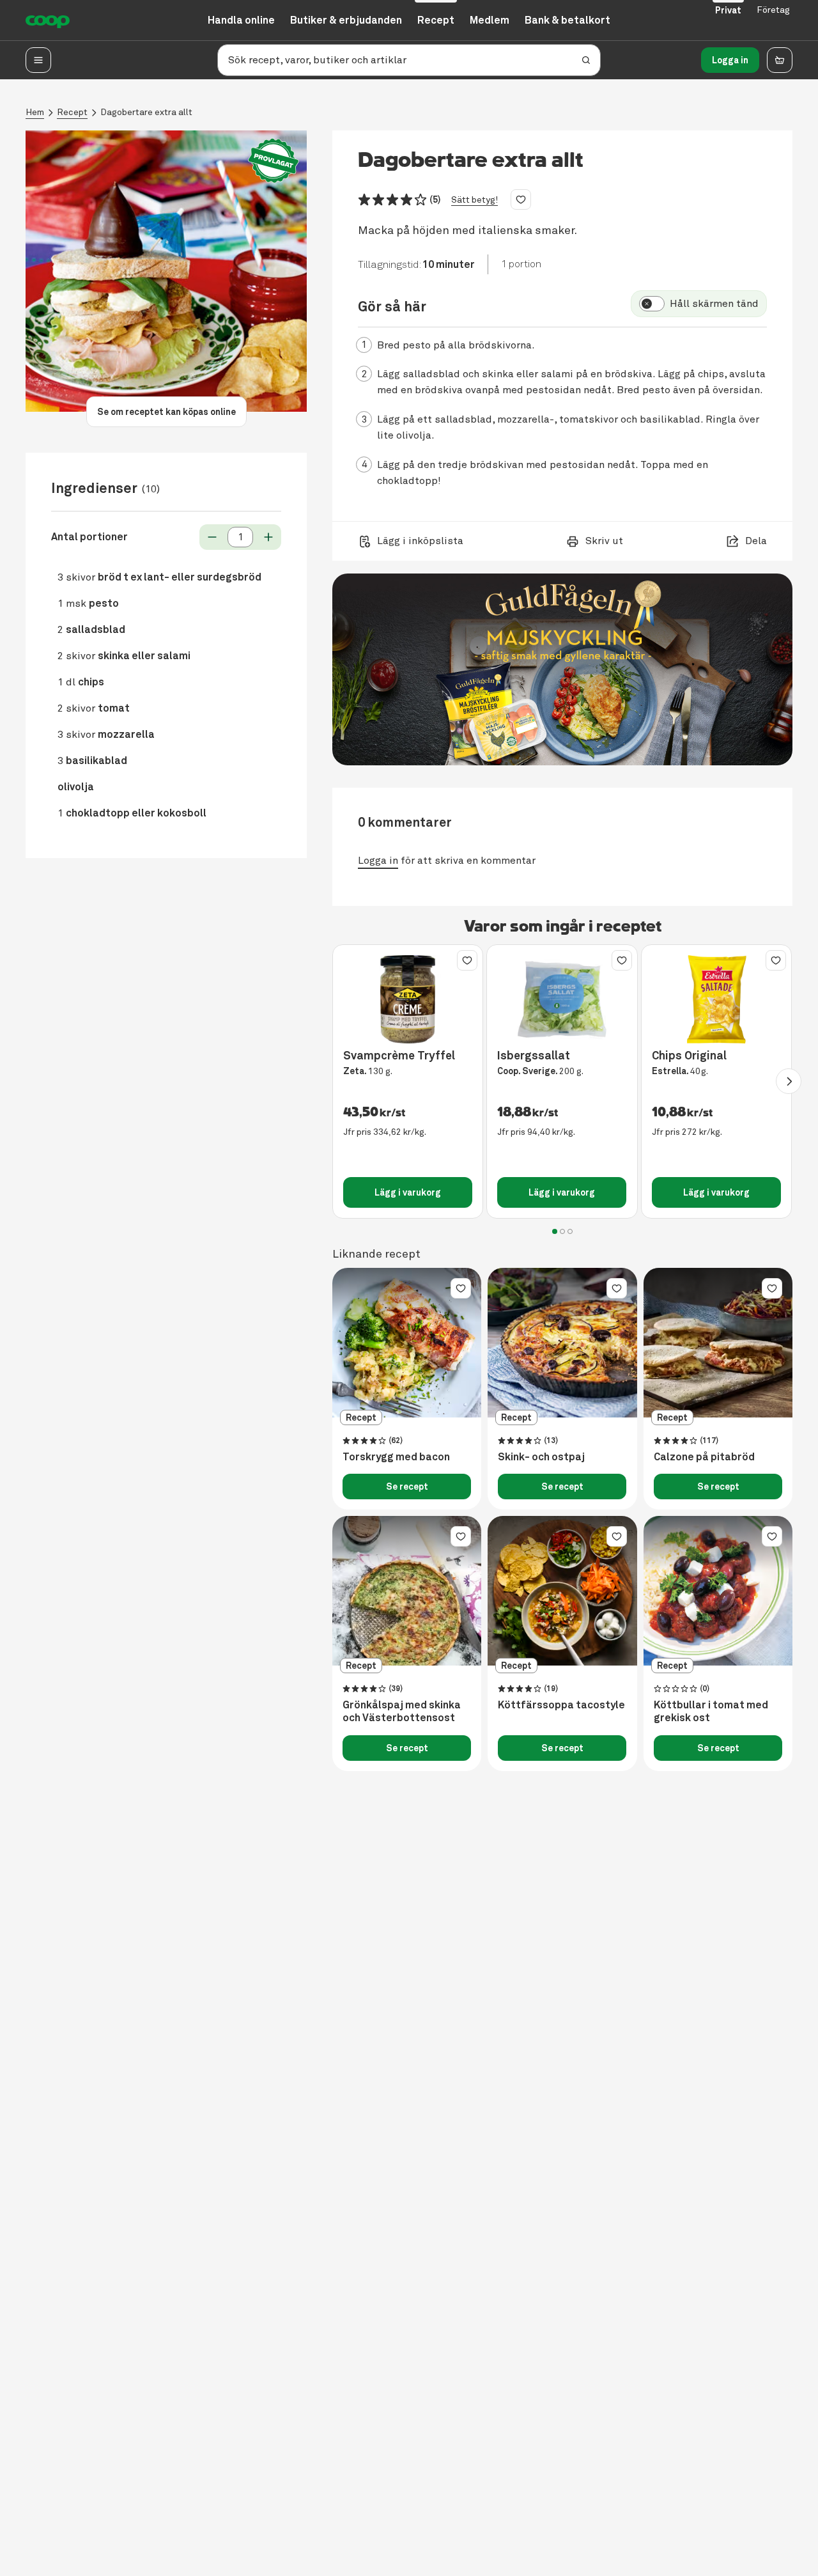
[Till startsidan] (48, 20)
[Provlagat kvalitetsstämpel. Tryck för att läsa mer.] (274, 161)
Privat (728, 10)
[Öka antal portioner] (268, 537)
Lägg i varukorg (408, 1192)
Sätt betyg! (475, 200)
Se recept (407, 1487)
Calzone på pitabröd (704, 1457)
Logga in (730, 60)
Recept (72, 112)
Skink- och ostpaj (541, 1457)
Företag (773, 10)
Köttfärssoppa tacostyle (561, 1705)
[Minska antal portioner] (212, 537)
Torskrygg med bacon (396, 1457)
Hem (35, 112)
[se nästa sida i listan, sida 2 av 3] (789, 1081)
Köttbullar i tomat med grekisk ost (711, 1712)
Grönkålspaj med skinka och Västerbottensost (402, 1712)
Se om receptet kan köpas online (166, 412)
